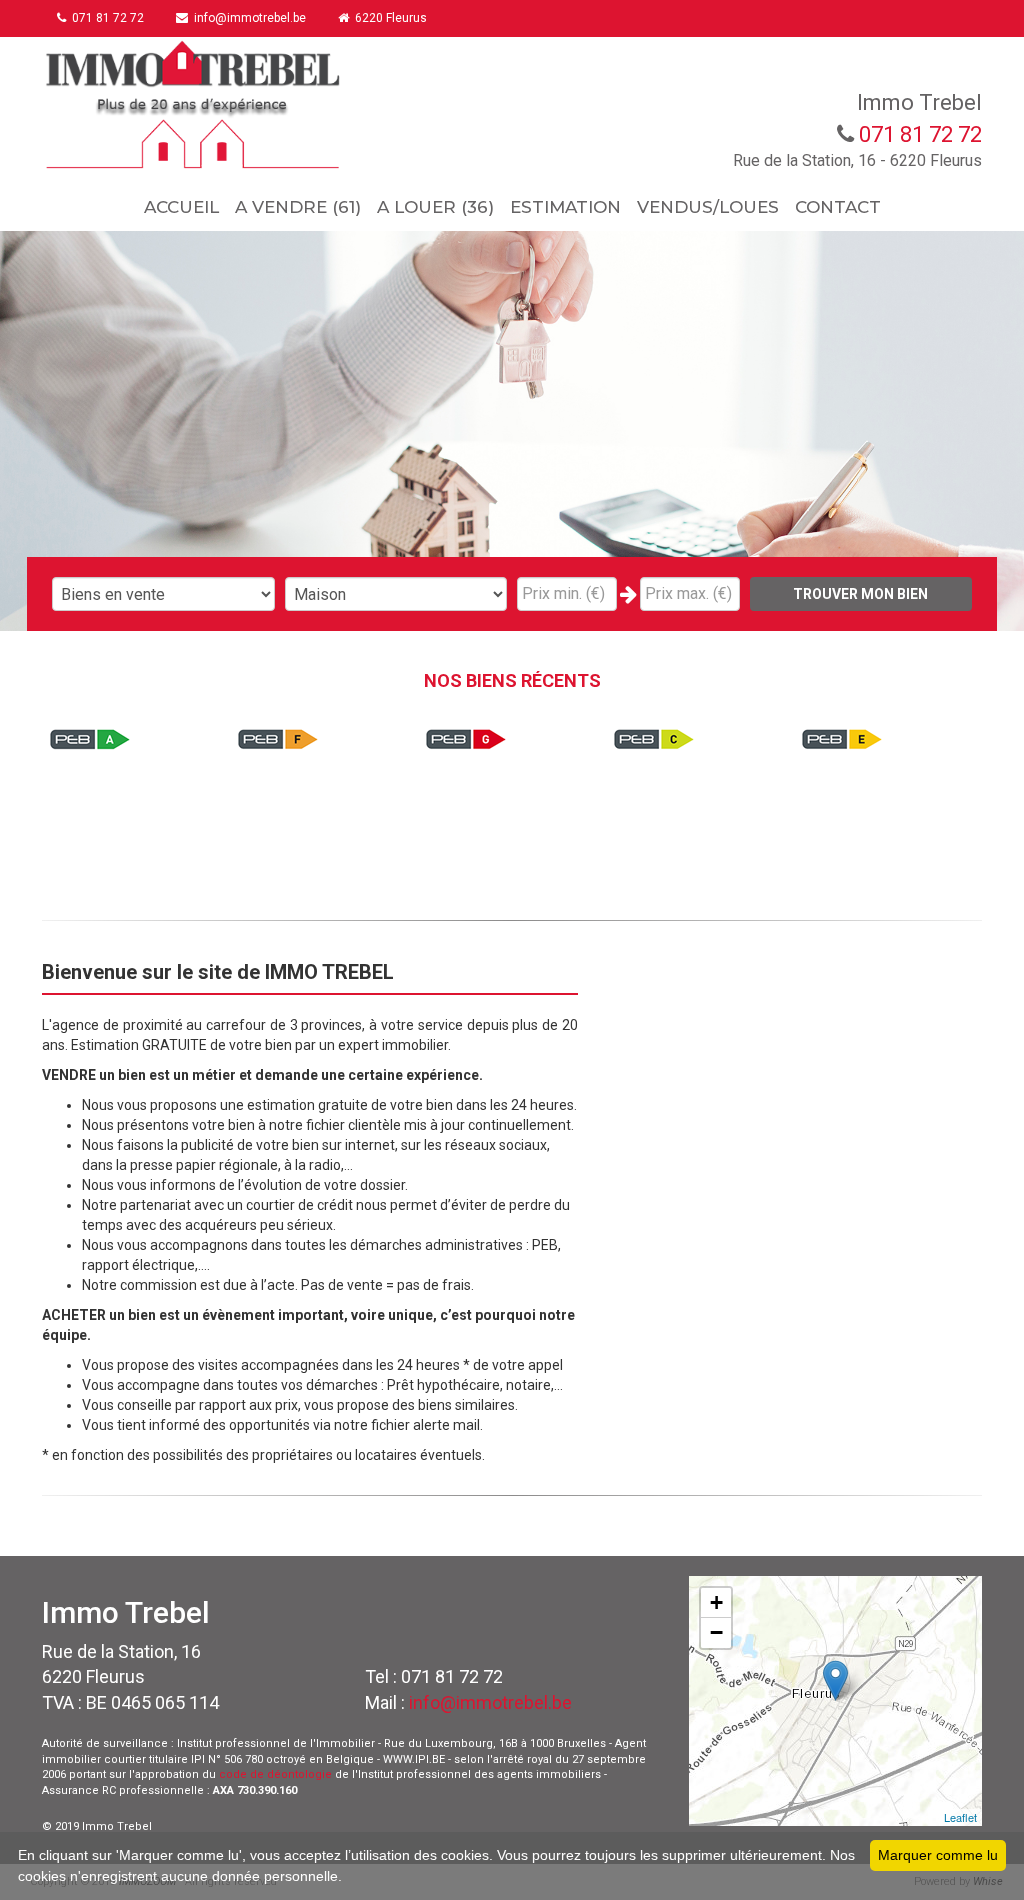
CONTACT (838, 207)
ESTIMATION (565, 207)
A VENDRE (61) (298, 207)
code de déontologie (275, 1774)
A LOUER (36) (435, 207)
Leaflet (960, 1817)
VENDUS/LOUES (708, 207)
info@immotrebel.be (490, 1702)
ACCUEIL (181, 207)
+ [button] (716, 1602)
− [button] (716, 1632)
